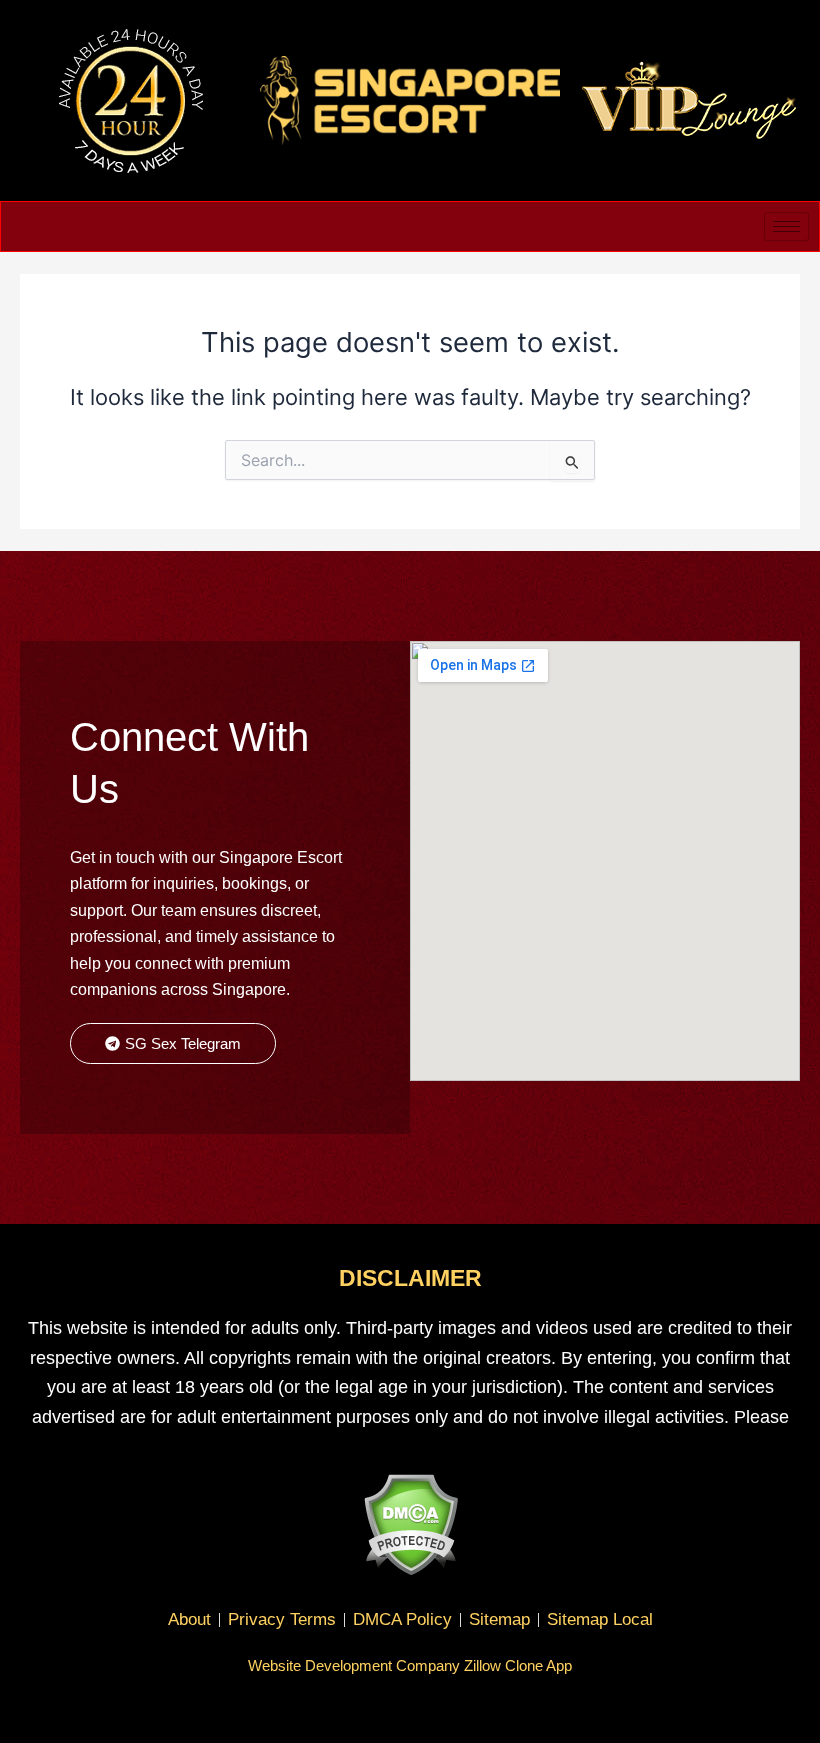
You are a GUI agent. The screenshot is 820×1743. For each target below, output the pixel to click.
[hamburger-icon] (786, 226)
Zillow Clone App (518, 1665)
